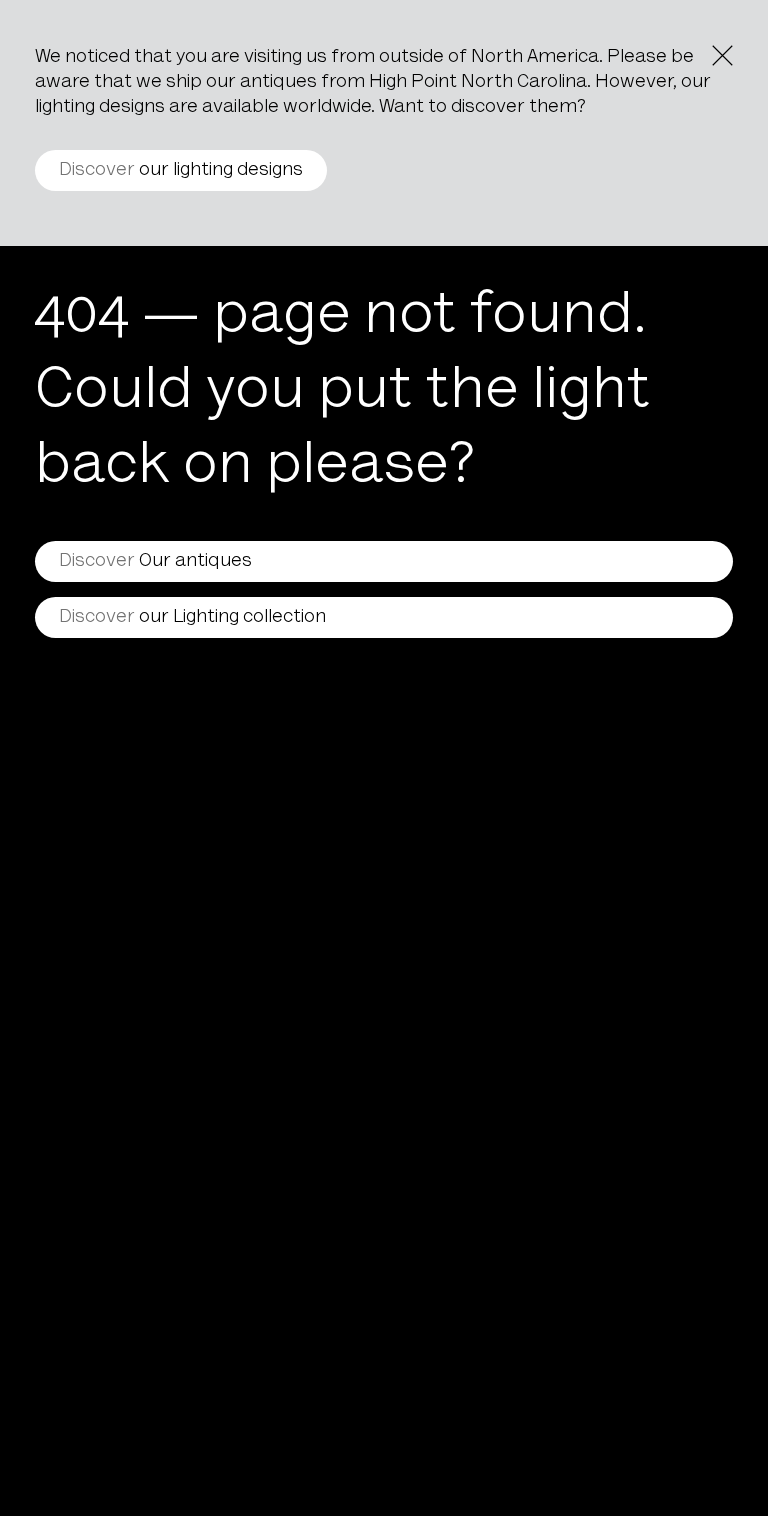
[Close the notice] (722, 55)
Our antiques (155, 561)
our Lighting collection (192, 617)
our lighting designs (181, 170)
